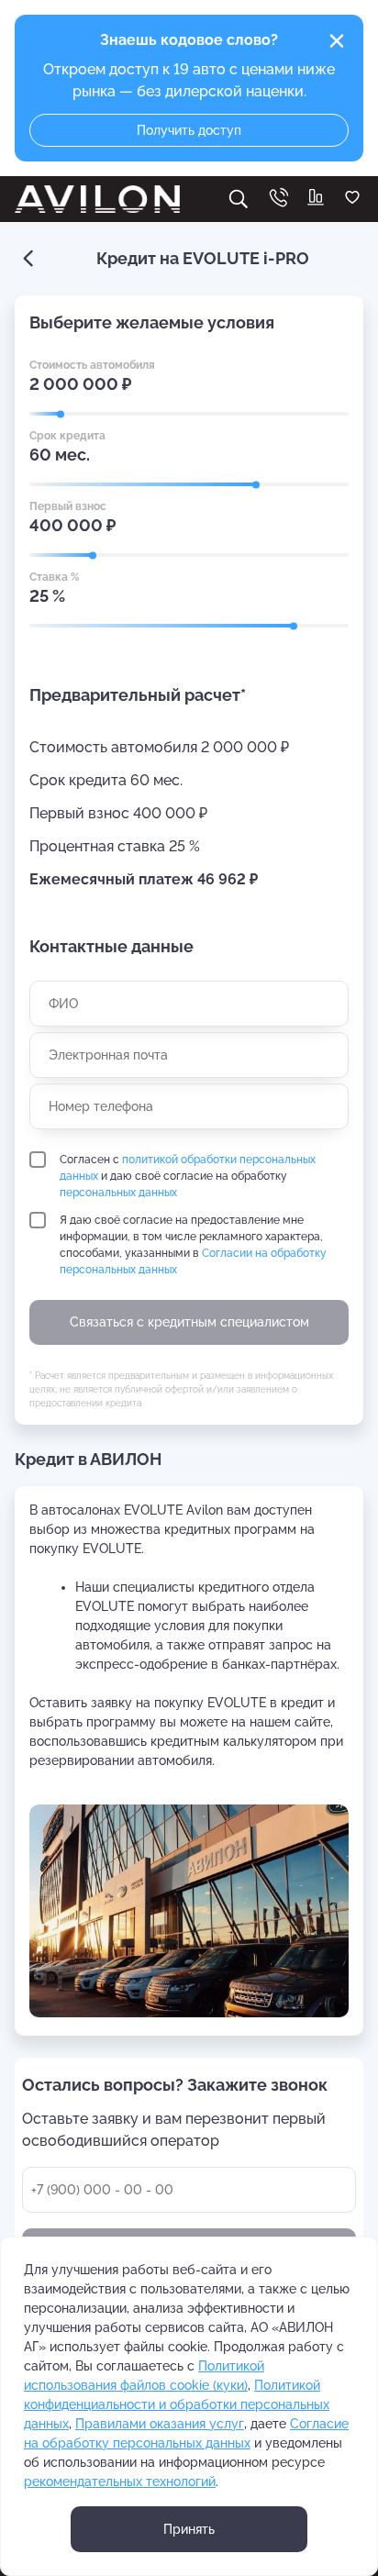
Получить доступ (189, 130)
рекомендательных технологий (120, 2482)
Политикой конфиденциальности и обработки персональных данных (177, 2404)
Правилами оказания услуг (160, 2424)
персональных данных (118, 1193)
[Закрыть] (337, 41)
